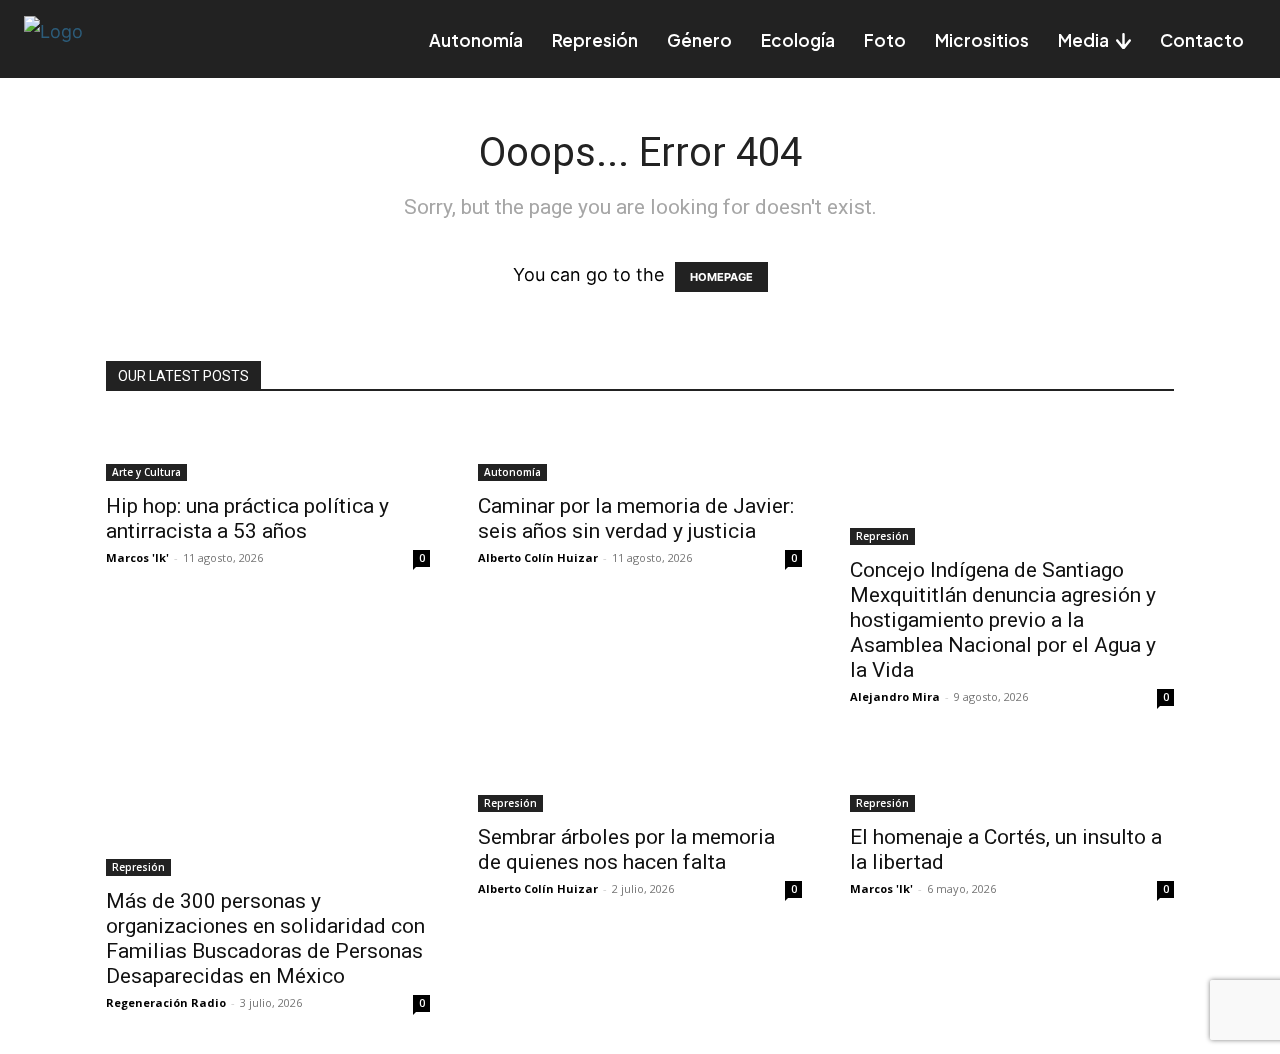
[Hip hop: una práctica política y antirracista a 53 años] (268, 449)
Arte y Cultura (146, 472)
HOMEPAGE (721, 277)
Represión (882, 536)
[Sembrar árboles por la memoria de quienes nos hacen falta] (640, 780)
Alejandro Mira (895, 696)
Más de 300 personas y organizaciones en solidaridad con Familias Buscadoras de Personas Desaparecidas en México (265, 938)
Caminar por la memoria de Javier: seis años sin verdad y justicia (636, 518)
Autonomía (512, 472)
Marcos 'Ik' (137, 557)
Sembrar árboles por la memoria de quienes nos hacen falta (626, 849)
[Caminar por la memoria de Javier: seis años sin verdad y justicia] (640, 449)
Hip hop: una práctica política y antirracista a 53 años (247, 518)
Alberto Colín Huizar (538, 557)
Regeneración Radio (166, 1002)
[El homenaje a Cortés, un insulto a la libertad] (1012, 780)
